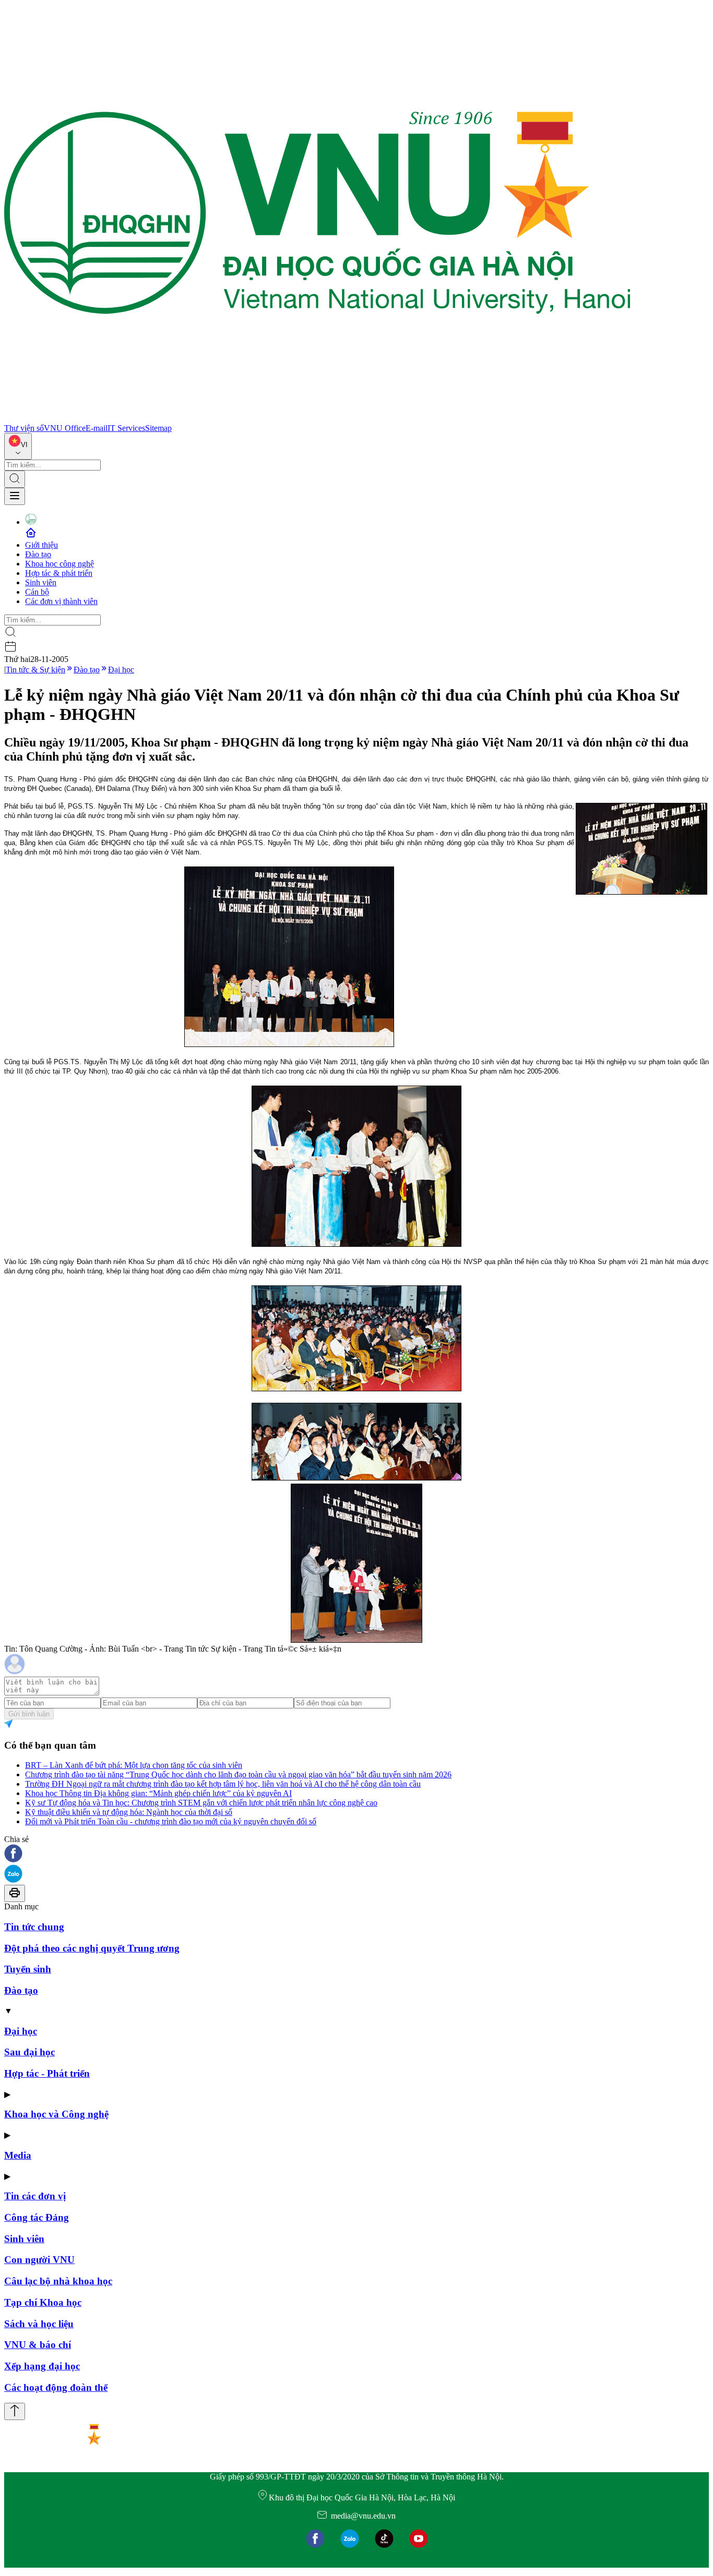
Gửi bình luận (29, 1714)
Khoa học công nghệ (60, 564)
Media (18, 2155)
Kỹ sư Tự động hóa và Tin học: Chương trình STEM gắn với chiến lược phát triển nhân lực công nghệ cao (201, 1803)
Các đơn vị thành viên (61, 601)
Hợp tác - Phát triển (47, 2073)
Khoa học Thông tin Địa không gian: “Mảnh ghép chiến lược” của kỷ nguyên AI (158, 1793)
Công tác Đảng (37, 2217)
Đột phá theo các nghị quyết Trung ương (92, 1948)
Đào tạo (38, 554)
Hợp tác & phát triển (59, 573)
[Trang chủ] (317, 419)
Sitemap (158, 428)
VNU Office (65, 428)
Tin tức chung (34, 1927)
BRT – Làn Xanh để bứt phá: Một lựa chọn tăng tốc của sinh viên (134, 1765)
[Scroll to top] (15, 2411)
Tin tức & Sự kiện (35, 670)
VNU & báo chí (38, 2345)
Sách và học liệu (39, 2324)
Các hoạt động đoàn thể (56, 2387)
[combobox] (18, 446)
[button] (356, 1854)
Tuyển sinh (28, 1969)
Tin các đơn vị (35, 2196)
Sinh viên (41, 582)
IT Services (126, 428)
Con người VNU (39, 2260)
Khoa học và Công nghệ (56, 2114)
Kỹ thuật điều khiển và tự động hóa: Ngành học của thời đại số (129, 1812)
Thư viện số (24, 428)
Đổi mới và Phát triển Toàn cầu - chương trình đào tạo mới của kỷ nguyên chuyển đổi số (171, 1821)
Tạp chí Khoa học (43, 2302)
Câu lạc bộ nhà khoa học (58, 2281)
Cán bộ (37, 592)
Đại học (121, 670)
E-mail (97, 428)
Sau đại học (29, 2052)
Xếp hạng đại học (42, 2366)
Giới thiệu (41, 545)
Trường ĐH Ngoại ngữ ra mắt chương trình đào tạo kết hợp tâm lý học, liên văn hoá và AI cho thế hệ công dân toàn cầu (223, 1784)
